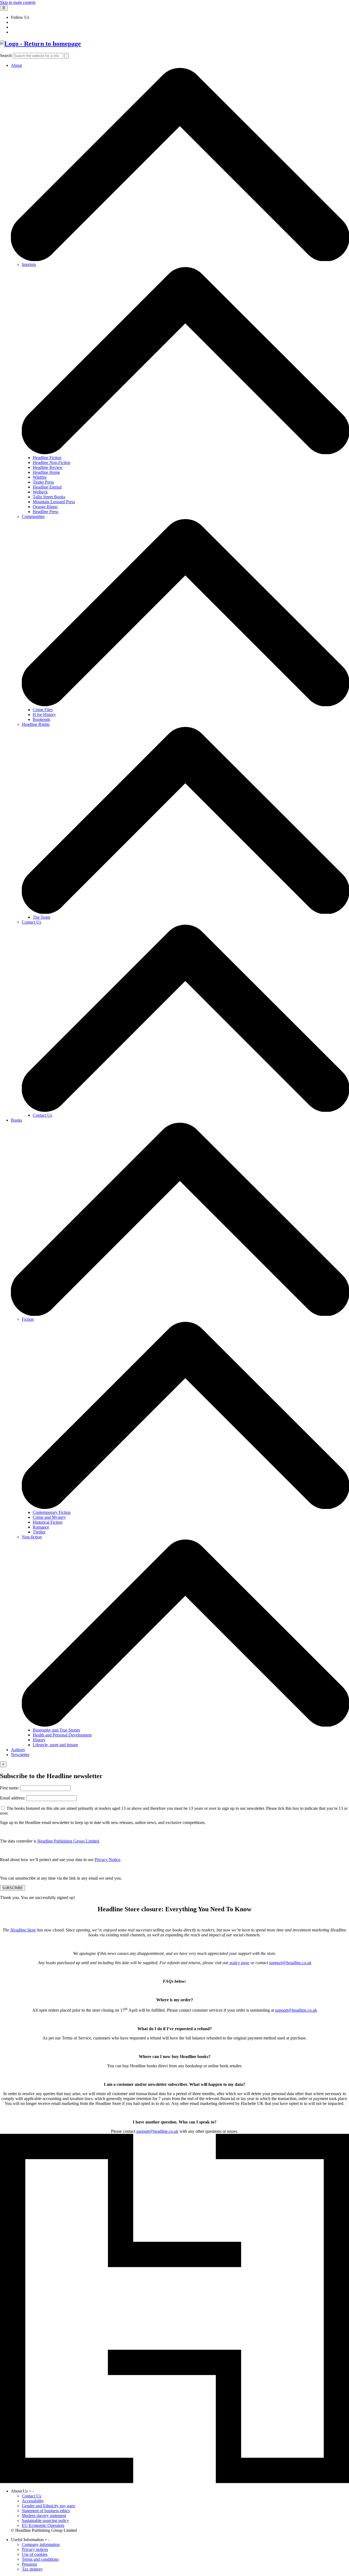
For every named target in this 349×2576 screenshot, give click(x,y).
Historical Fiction (48, 1522)
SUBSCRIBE (13, 1888)
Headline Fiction (47, 458)
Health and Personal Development (62, 1735)
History (39, 1740)
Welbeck (40, 492)
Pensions (29, 2564)
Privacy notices (35, 2549)
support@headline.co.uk (290, 1963)
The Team (41, 917)
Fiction (28, 1319)
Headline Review (48, 467)
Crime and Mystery (49, 1517)
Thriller (39, 1532)
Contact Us (31, 922)
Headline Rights (36, 724)
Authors (18, 1750)
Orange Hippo (45, 507)
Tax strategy (32, 2569)
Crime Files (43, 710)
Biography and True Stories (56, 1730)
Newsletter (20, 1755)
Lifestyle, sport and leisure (55, 1745)
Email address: (13, 1798)
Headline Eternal (47, 487)
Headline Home (46, 472)
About (16, 65)
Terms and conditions (40, 2559)
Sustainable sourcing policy (45, 2520)
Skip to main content (18, 2)
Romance (41, 1527)
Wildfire (40, 477)
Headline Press (46, 512)
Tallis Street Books (49, 497)
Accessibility (33, 2501)
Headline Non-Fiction (52, 462)
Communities (33, 516)
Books (16, 1120)
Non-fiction (32, 1537)
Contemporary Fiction (52, 1512)
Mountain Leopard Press (54, 502)
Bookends (41, 719)
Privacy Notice (107, 1860)
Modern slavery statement (44, 2516)
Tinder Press (43, 482)
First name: (10, 1788)
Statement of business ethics (46, 2511)
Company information (41, 2544)
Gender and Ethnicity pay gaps (48, 2506)
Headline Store (23, 1930)
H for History (44, 715)
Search (6, 56)
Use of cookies (35, 2554)
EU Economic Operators (43, 2525)
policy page (240, 1963)
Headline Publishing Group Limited (68, 1841)
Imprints (29, 264)
